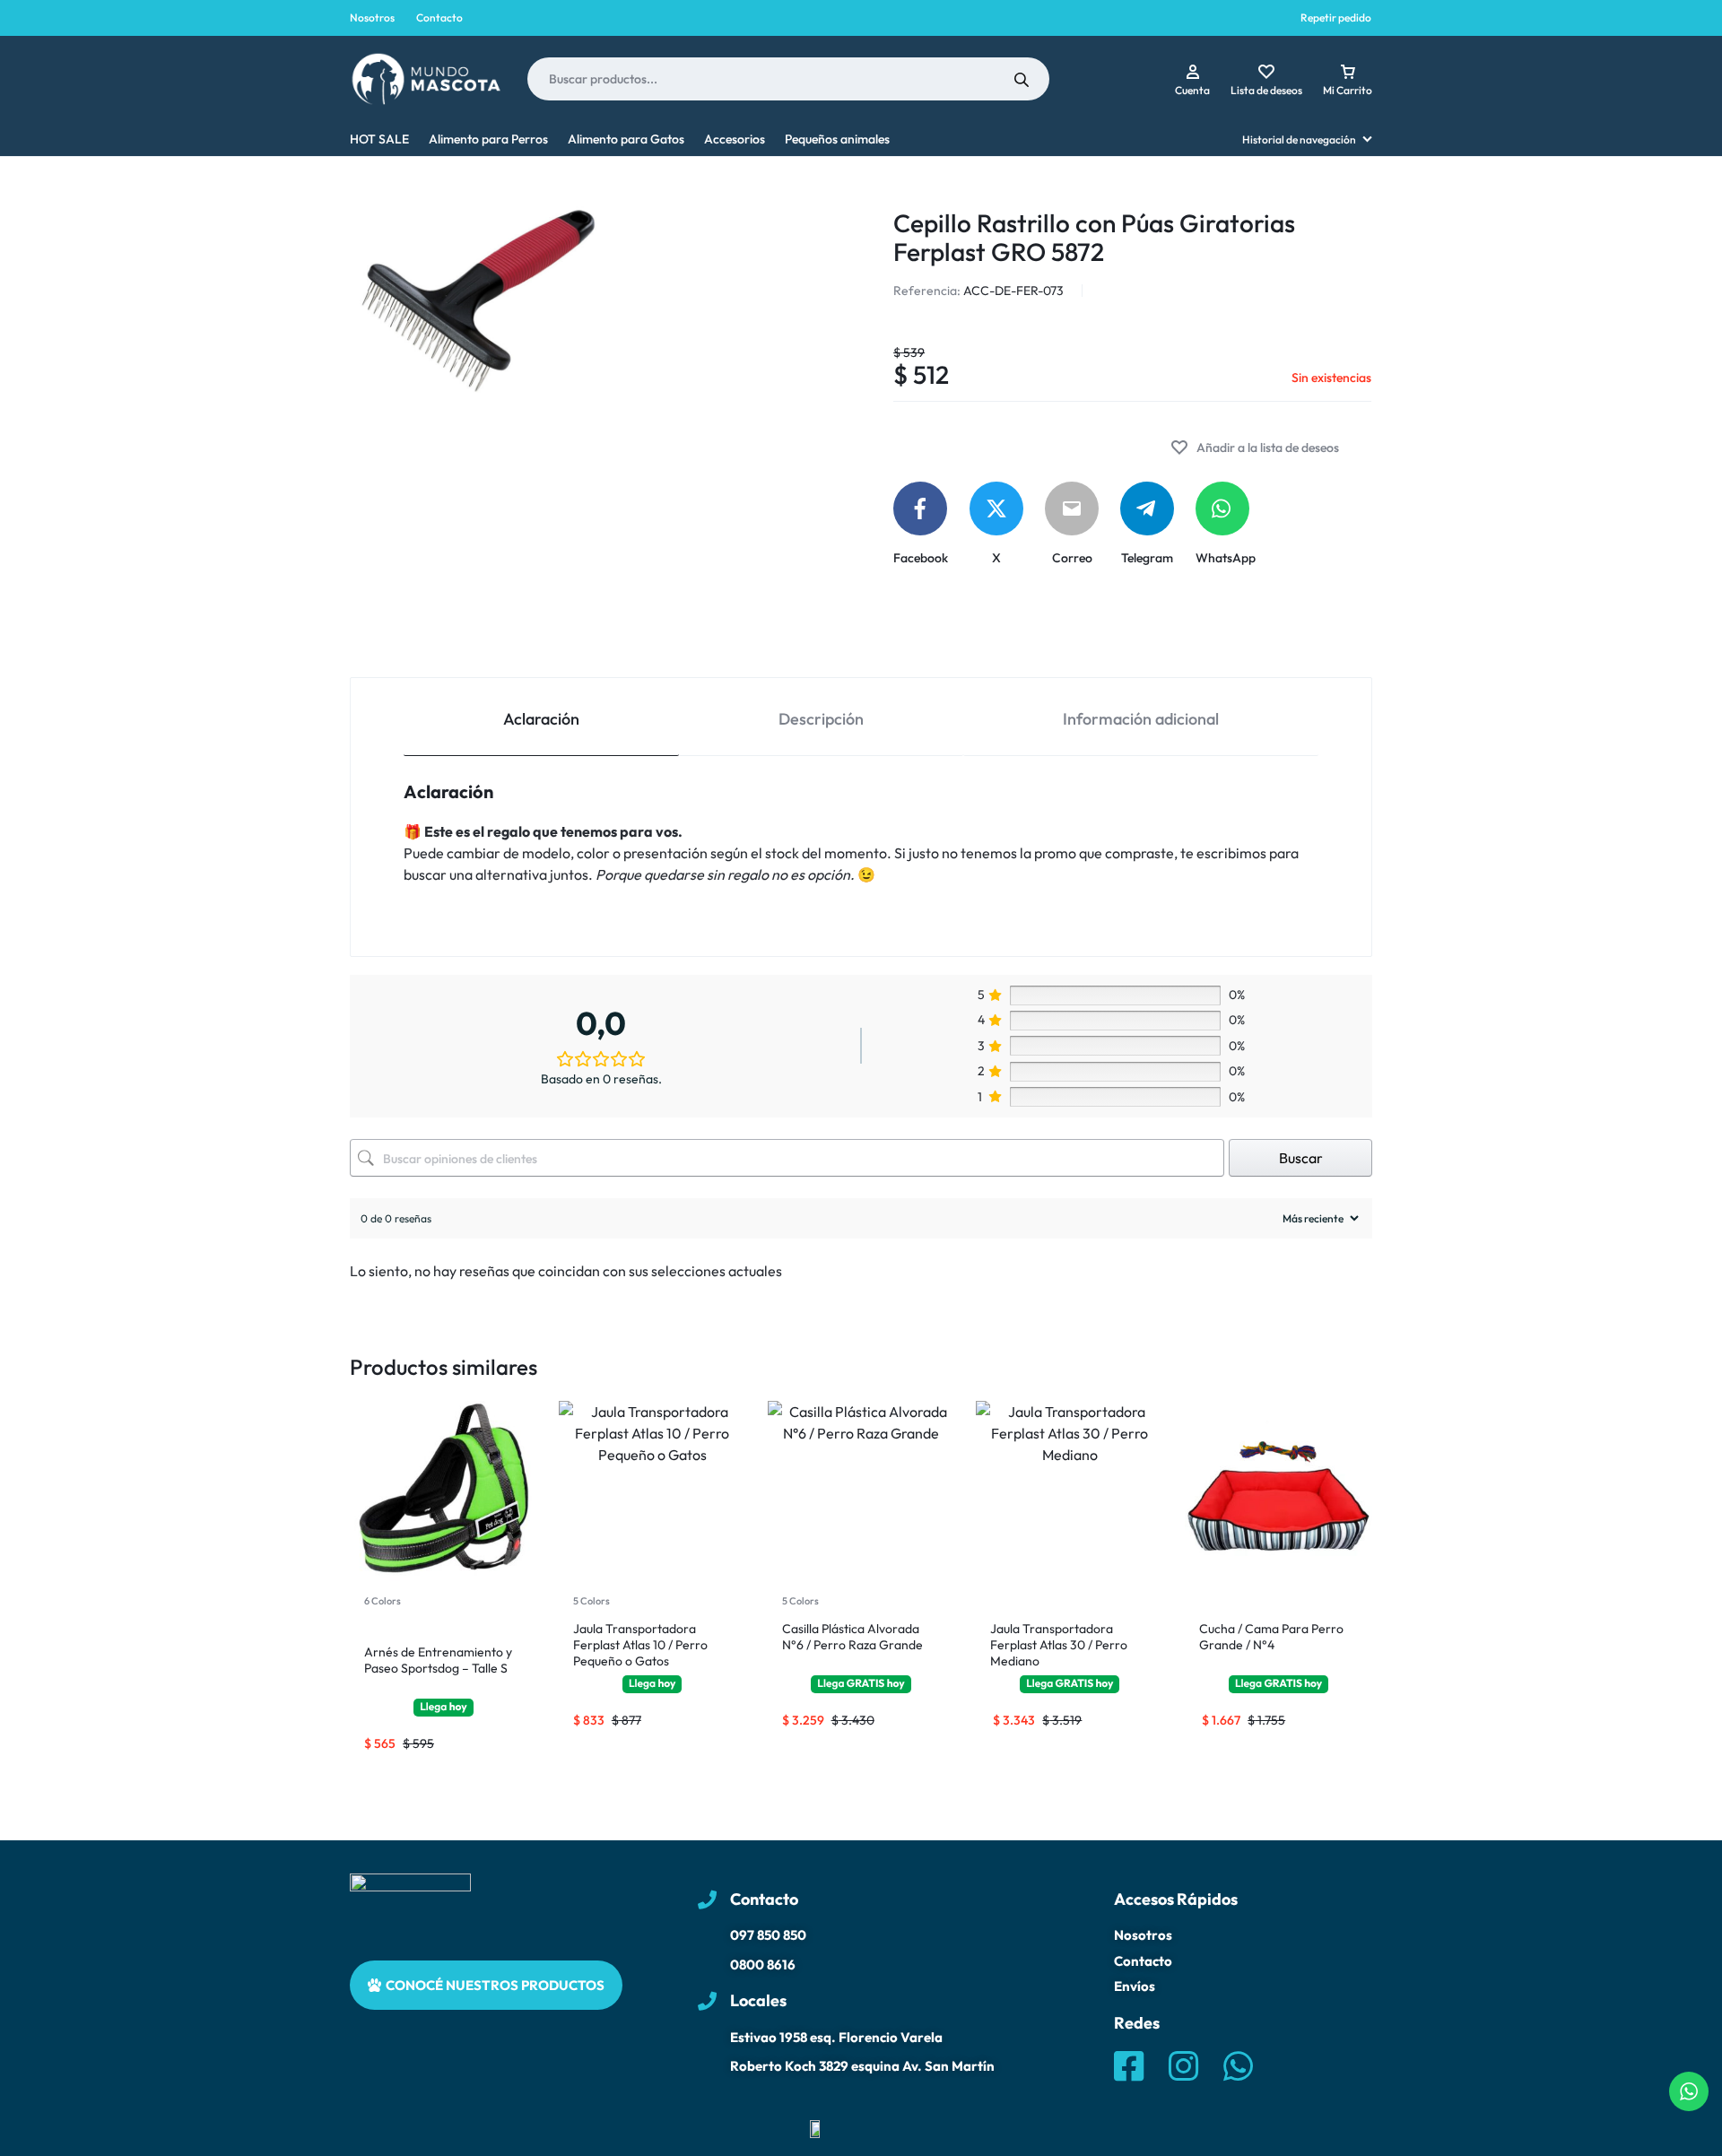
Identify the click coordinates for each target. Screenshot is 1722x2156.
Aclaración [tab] (541, 719)
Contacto (439, 17)
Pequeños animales (837, 139)
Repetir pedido (1336, 17)
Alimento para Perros (488, 139)
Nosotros (372, 17)
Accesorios (735, 139)
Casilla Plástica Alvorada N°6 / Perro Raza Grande (852, 1637)
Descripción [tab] (821, 719)
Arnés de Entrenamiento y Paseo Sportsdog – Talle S (438, 1660)
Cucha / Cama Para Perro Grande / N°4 (1271, 1637)
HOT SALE (379, 139)
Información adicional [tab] (1141, 719)
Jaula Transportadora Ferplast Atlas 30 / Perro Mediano (1059, 1645)
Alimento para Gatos (626, 139)
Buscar (1301, 1158)
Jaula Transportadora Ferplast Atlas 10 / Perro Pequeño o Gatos (640, 1645)
